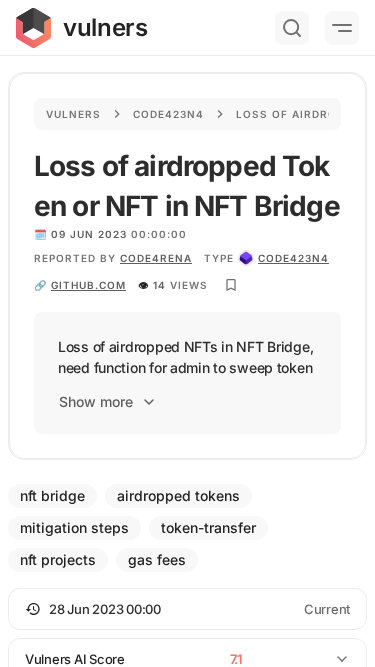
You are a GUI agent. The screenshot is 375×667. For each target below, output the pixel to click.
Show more (96, 401)
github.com (88, 285)
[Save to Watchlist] (231, 285)
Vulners (73, 114)
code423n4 (293, 258)
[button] (187, 609)
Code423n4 (168, 114)
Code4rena (156, 258)
